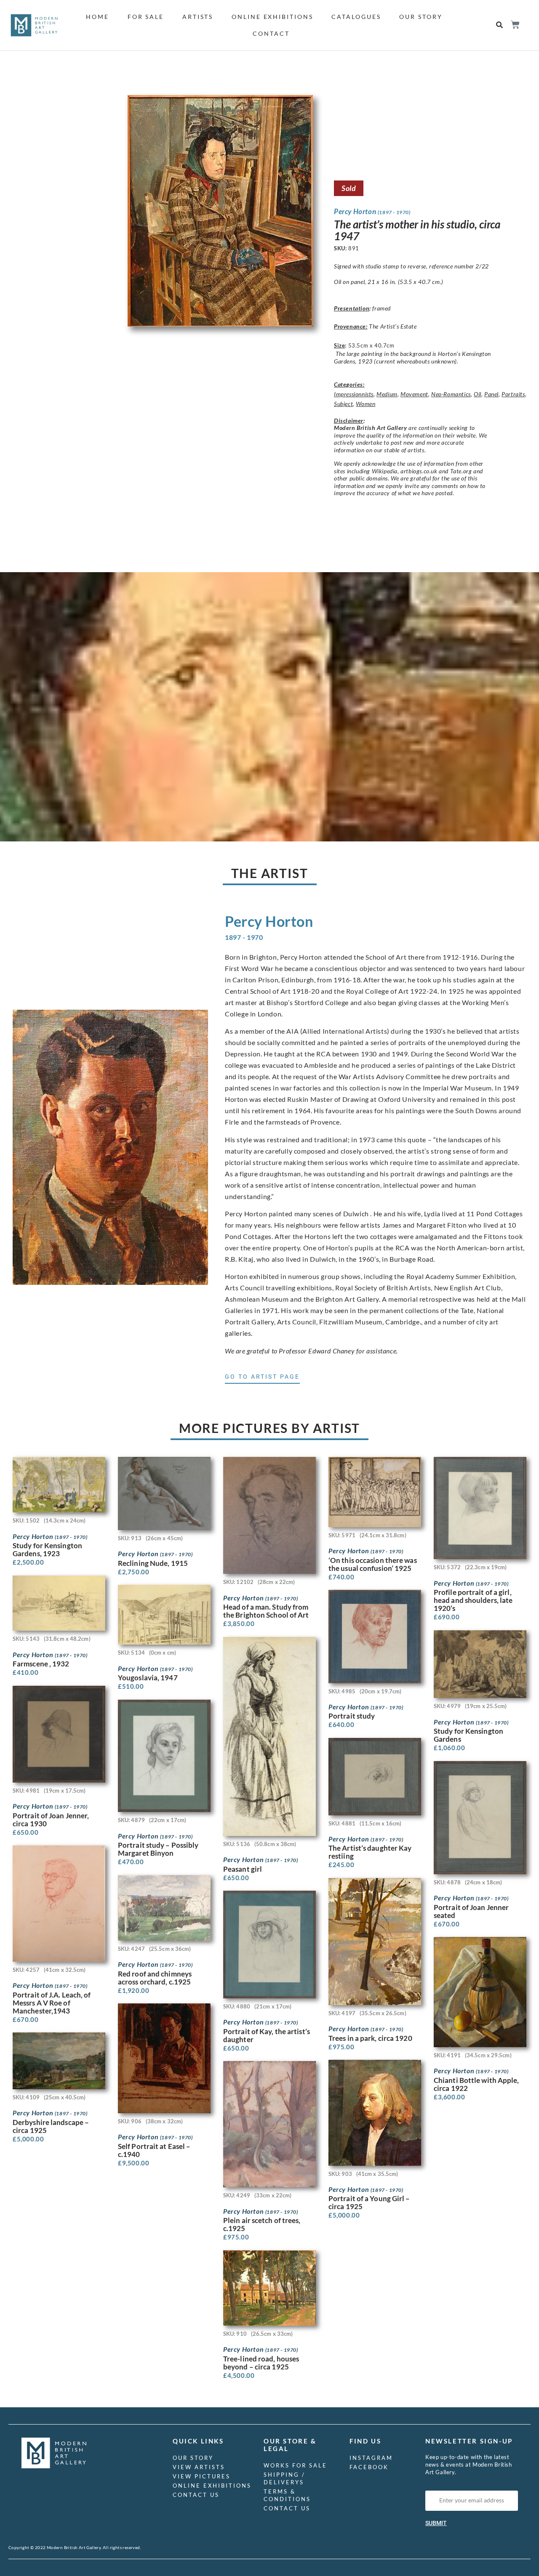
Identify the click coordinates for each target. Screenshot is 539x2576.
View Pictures (201, 2476)
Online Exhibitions (272, 17)
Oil (478, 394)
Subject (343, 404)
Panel (491, 394)
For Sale (146, 17)
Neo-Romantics (451, 394)
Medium (387, 394)
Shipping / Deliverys (284, 2478)
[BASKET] (515, 25)
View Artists (199, 2467)
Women (366, 404)
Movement (414, 394)
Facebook (369, 2467)
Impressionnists (354, 394)
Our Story (421, 17)
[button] (500, 25)
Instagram (371, 2458)
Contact (271, 33)
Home (97, 17)
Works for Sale (295, 2465)
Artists (198, 17)
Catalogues (356, 17)
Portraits (513, 394)
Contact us (196, 2495)
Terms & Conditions (287, 2495)
